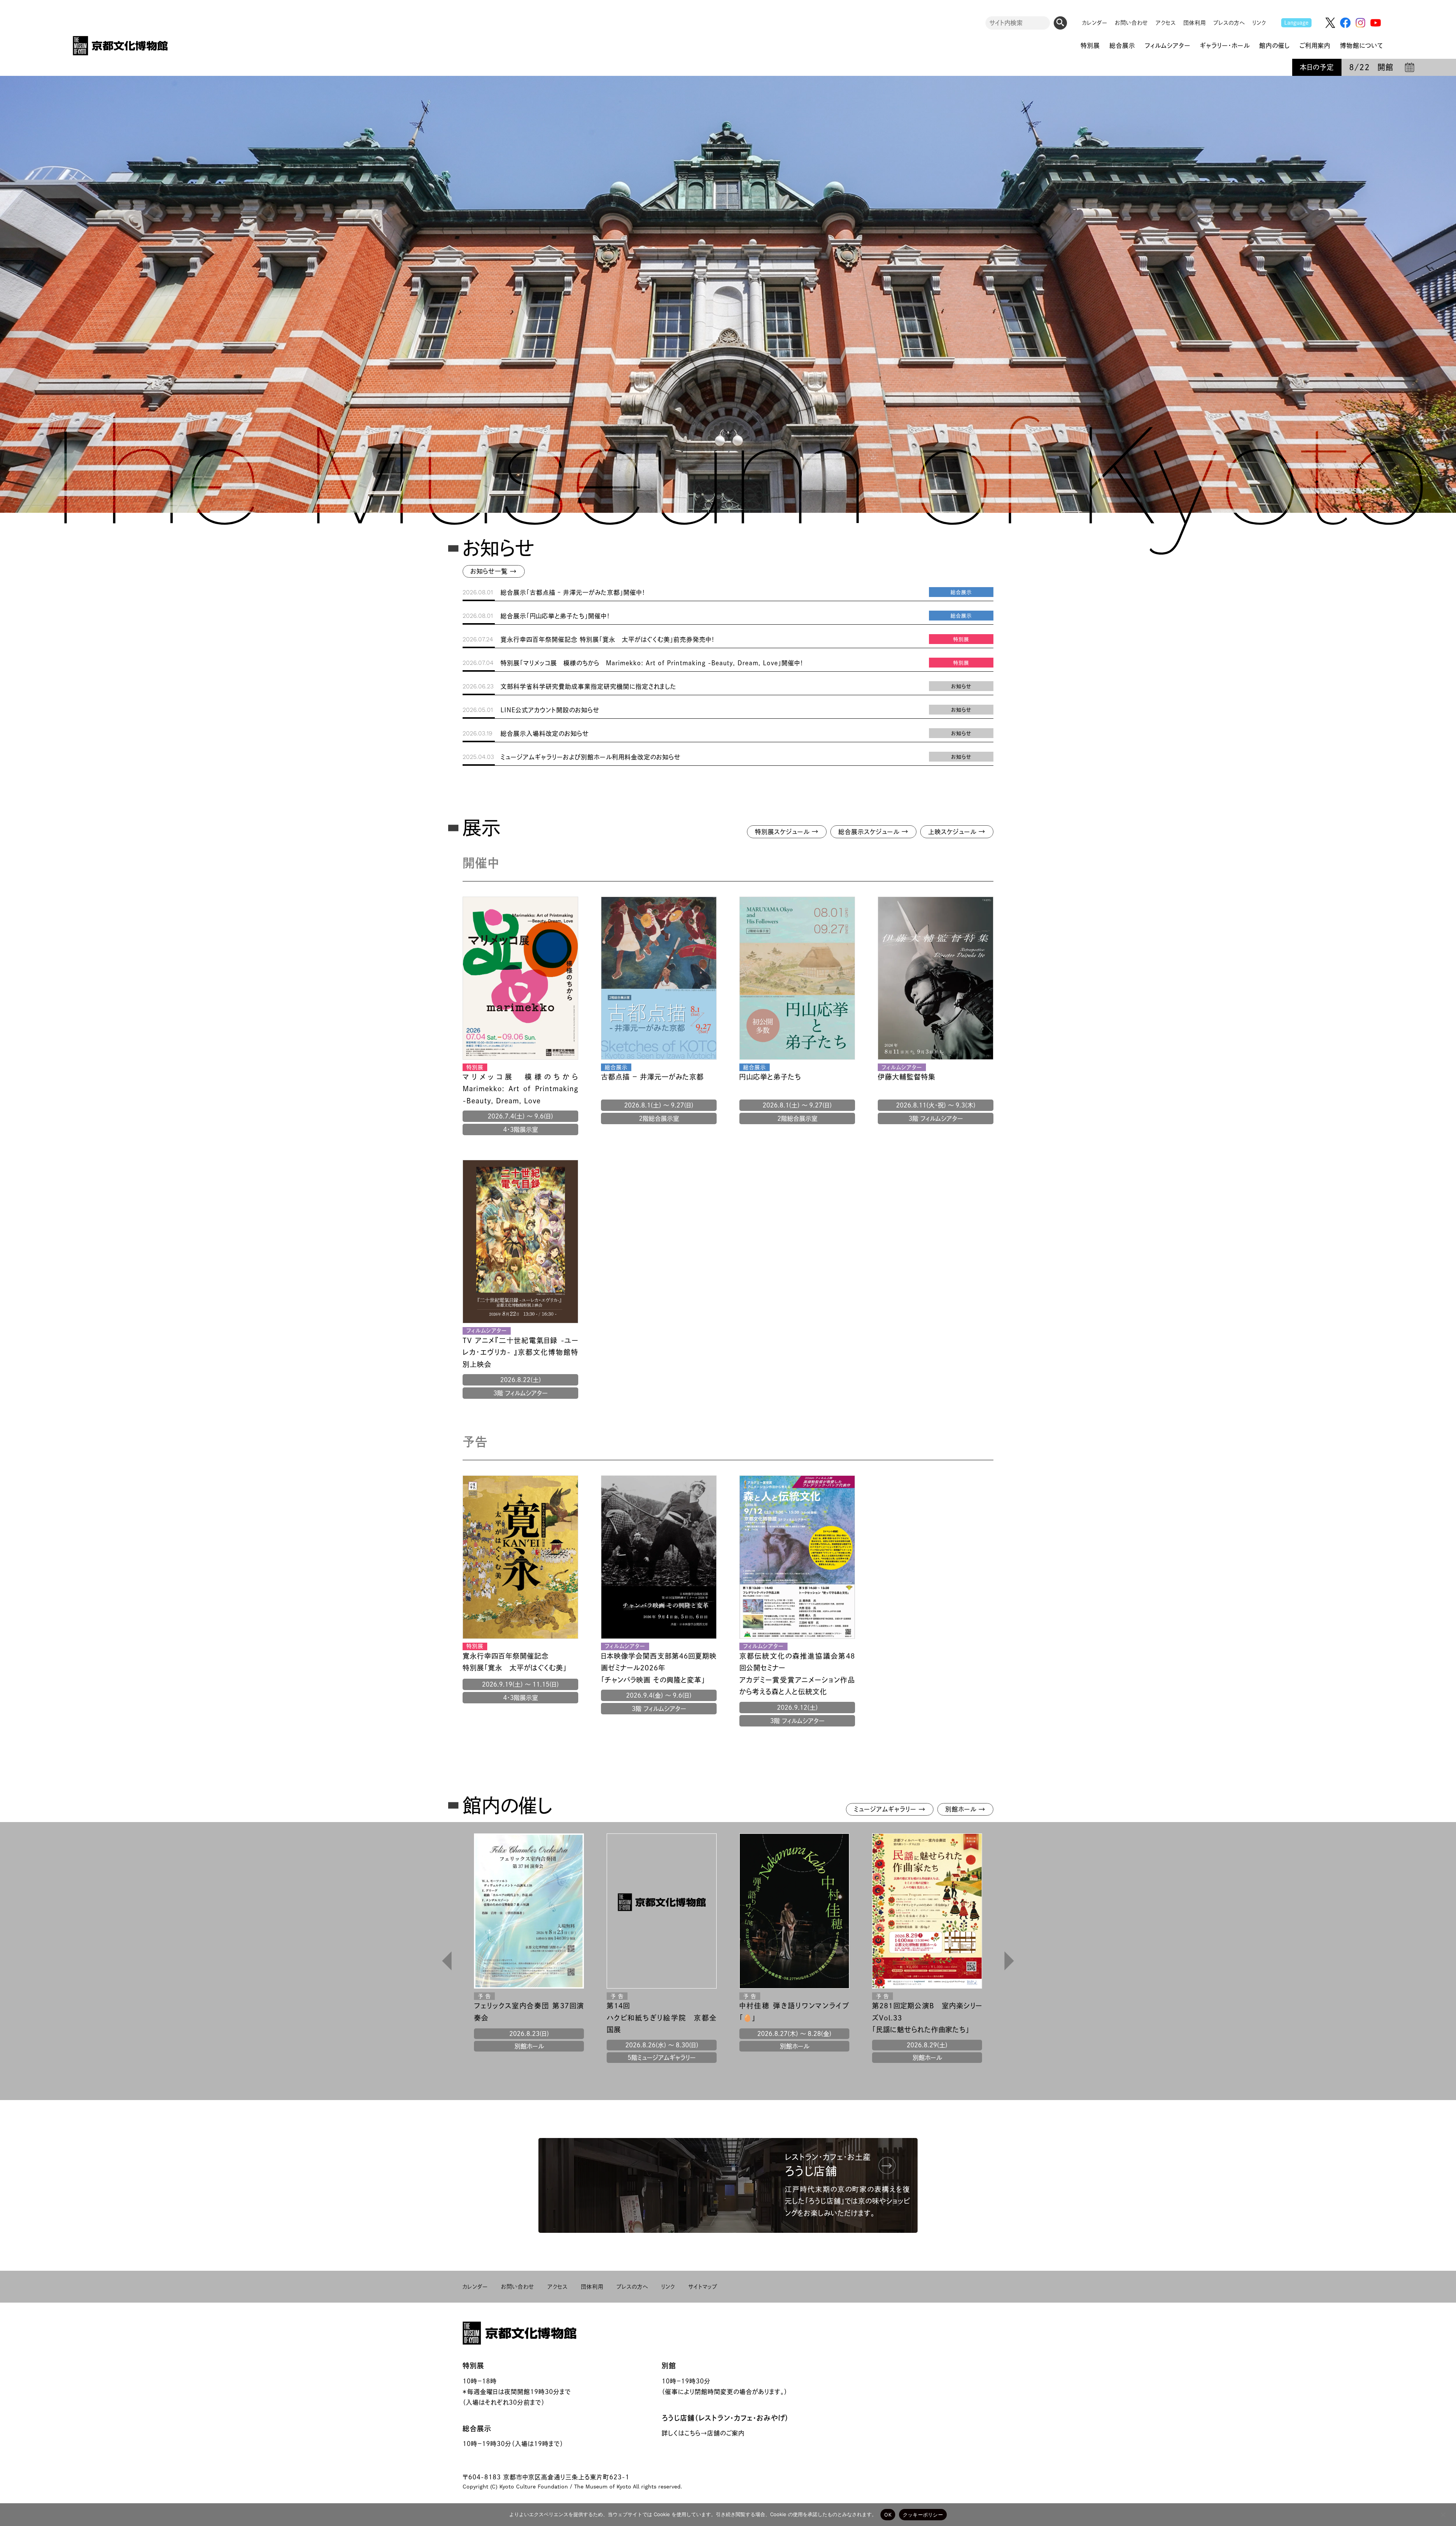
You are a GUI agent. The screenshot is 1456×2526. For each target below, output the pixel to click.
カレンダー (1095, 23)
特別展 (473, 2366)
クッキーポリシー (923, 2515)
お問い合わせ (1132, 23)
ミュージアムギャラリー (890, 1809)
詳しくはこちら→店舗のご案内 (703, 2433)
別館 (669, 2366)
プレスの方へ (1229, 23)
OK (888, 2515)
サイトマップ (703, 2287)
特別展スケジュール (787, 831)
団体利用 (1195, 23)
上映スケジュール (957, 831)
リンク (1259, 23)
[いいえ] (1443, 2515)
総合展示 (477, 2429)
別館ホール (965, 1809)
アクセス (1166, 23)
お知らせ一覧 (494, 571)
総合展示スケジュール (873, 831)
